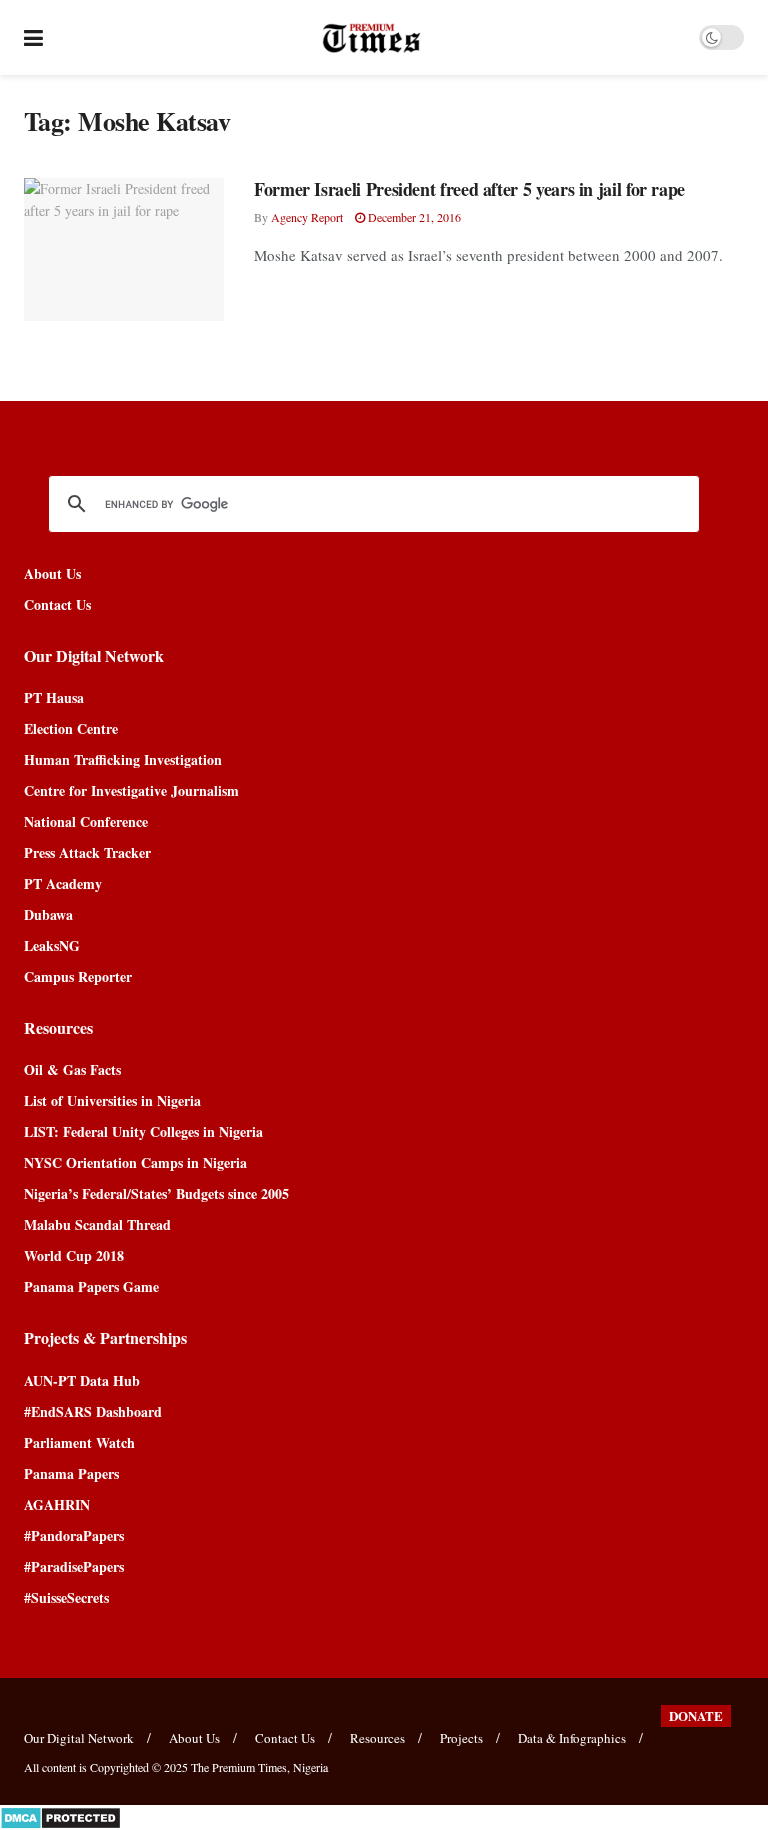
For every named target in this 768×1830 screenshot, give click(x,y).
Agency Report (307, 217)
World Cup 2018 (74, 1255)
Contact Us (57, 604)
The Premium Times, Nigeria (259, 1767)
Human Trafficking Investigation (123, 759)
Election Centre (71, 728)
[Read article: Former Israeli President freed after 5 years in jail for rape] (124, 249)
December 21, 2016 (413, 217)
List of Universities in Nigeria (112, 1100)
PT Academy (63, 883)
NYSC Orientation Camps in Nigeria (135, 1162)
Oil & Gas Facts (72, 1069)
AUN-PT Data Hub (82, 1380)
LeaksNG (52, 945)
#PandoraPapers (74, 1535)
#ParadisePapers (74, 1566)
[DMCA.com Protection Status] (60, 1815)
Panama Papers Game (91, 1286)
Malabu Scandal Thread (97, 1224)
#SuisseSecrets (66, 1597)
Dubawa (48, 914)
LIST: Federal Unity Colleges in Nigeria (143, 1131)
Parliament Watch (79, 1442)
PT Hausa (54, 697)
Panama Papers (71, 1473)
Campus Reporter (78, 976)
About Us (52, 573)
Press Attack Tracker (87, 852)
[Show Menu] (33, 37)
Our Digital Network (79, 1738)
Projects (461, 1738)
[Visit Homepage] (371, 38)
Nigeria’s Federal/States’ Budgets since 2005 (156, 1193)
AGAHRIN (57, 1504)
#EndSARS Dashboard (93, 1411)
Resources (377, 1738)
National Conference (86, 821)
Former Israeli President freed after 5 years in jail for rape (469, 189)
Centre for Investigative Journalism (131, 790)
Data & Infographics (572, 1738)
